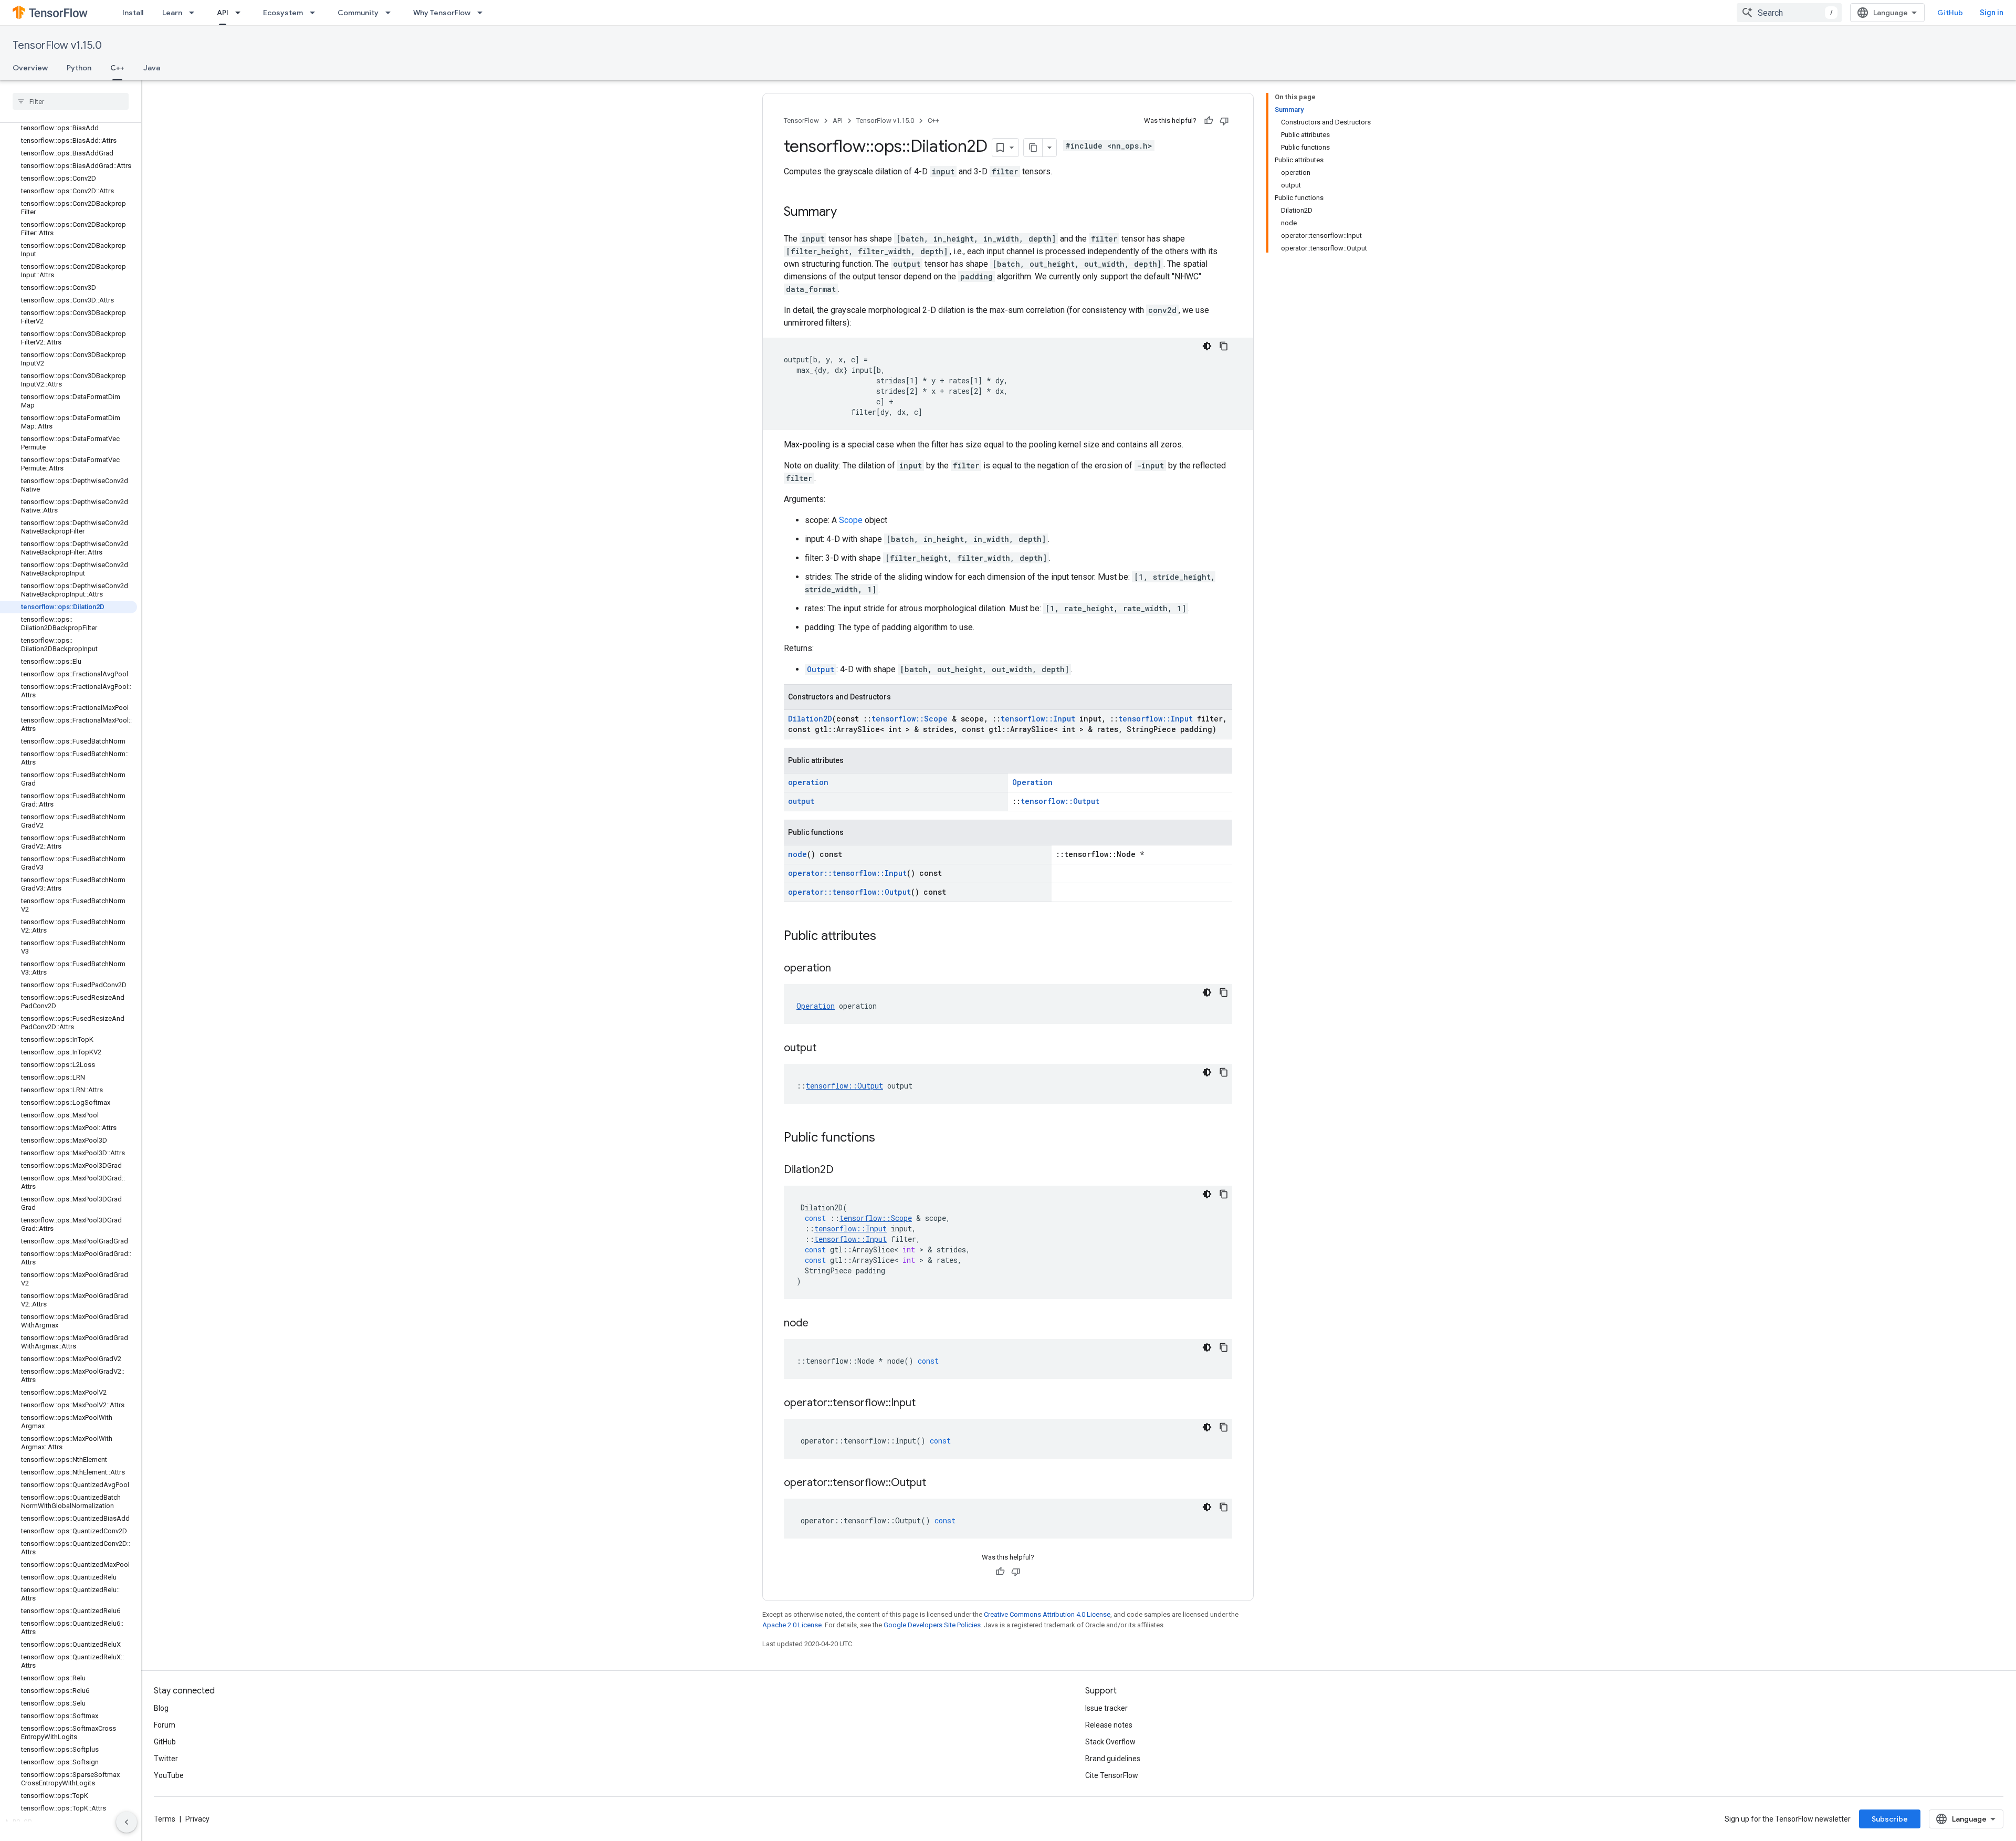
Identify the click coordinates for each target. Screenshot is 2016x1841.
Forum (165, 1725)
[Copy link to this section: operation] (842, 969)
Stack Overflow (1110, 1742)
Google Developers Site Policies (932, 1625)
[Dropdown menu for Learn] (195, 13)
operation (808, 782)
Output (821, 669)
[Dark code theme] (1207, 346)
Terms (165, 1819)
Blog (161, 1708)
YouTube (169, 1775)
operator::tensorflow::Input (847, 873)
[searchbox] (71, 101)
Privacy (197, 1819)
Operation (1032, 782)
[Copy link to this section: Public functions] (886, 1138)
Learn (172, 13)
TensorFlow (801, 121)
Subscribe (1890, 1819)
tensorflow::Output (1060, 801)
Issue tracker (1106, 1708)
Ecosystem (283, 13)
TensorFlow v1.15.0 (57, 45)
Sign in (1992, 13)
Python (79, 68)
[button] (69, 1821)
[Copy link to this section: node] (819, 1324)
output (801, 801)
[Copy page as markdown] (1033, 148)
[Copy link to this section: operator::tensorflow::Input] (926, 1404)
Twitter (166, 1759)
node (797, 854)
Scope (851, 520)
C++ (117, 68)
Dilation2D (810, 719)
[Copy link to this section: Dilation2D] (844, 1170)
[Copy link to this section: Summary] (847, 213)
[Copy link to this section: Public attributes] (887, 937)
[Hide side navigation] (127, 1822)
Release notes (1109, 1725)
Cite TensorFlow (1112, 1775)
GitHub (1950, 13)
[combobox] (1789, 13)
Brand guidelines (1113, 1759)
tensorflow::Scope (910, 719)
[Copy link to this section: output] (827, 1049)
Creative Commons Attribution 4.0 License (1047, 1614)
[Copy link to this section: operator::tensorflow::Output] (937, 1483)
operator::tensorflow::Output (849, 892)
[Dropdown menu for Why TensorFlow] (483, 13)
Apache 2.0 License (792, 1625)
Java (152, 68)
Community (358, 13)
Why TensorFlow (442, 13)
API (223, 13)
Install (133, 13)
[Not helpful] (1224, 121)
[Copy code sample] (1224, 346)
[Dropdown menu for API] (241, 13)
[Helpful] (1209, 121)
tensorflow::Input (1038, 719)
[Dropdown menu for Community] (391, 13)
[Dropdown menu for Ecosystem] (316, 13)
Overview (30, 68)
